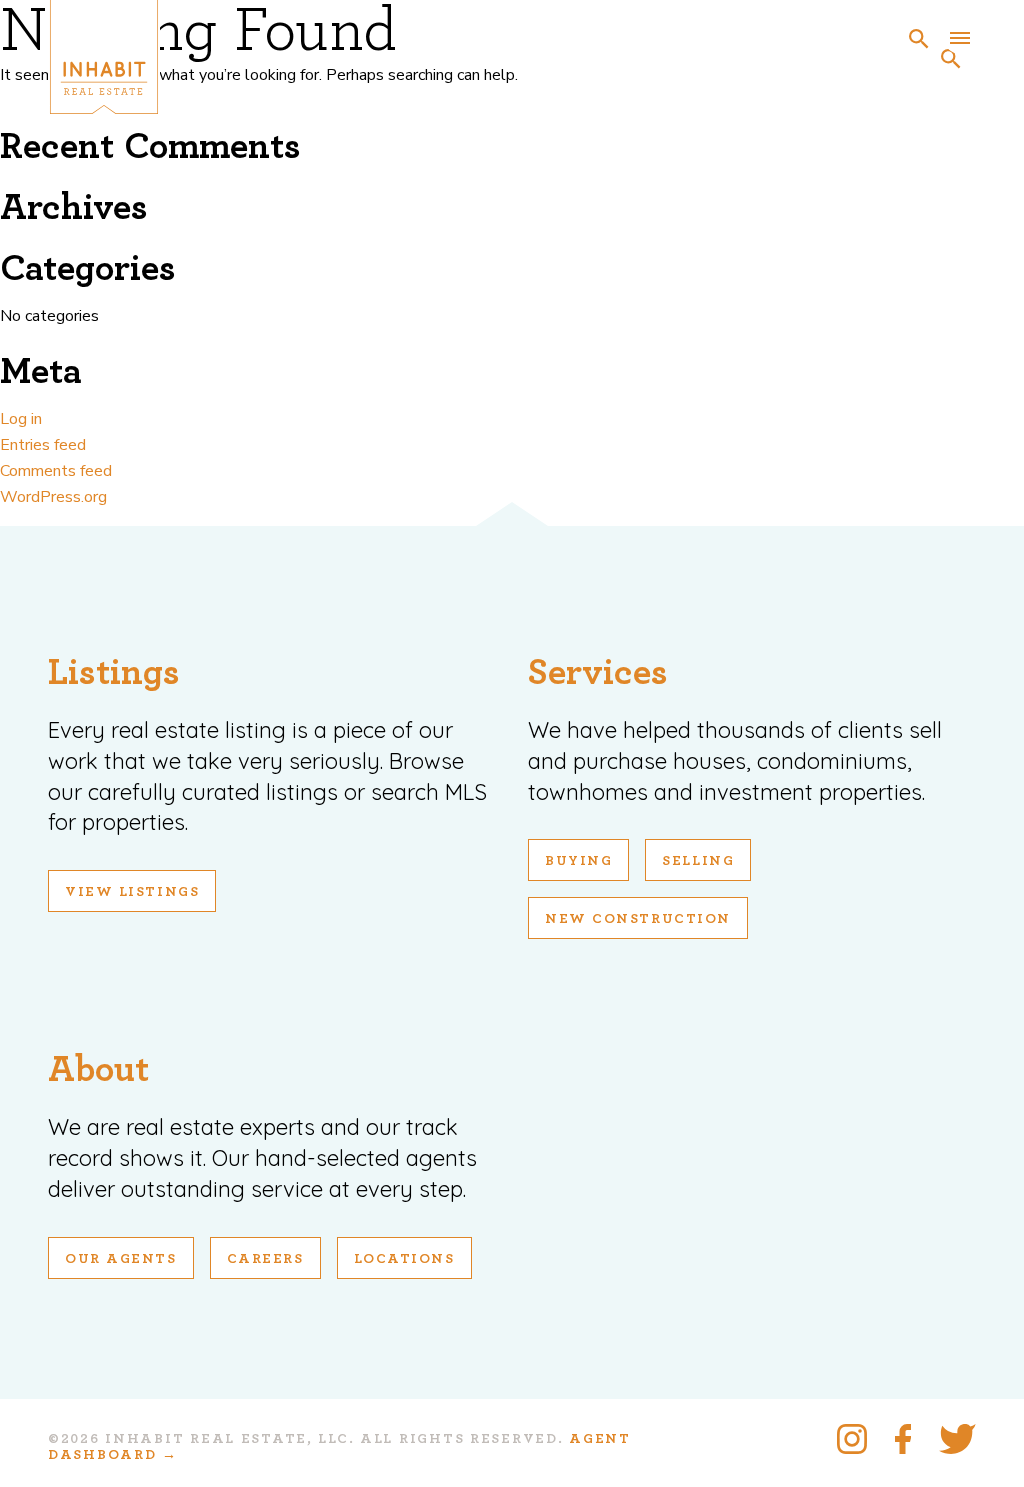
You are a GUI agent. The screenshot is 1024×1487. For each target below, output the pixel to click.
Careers (265, 1259)
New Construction (638, 919)
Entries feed (43, 445)
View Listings (132, 892)
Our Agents (121, 1259)
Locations (404, 1259)
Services (598, 672)
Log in (21, 419)
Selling (698, 861)
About (98, 1069)
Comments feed (56, 471)
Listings (114, 672)
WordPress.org (53, 497)
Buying (578, 861)
